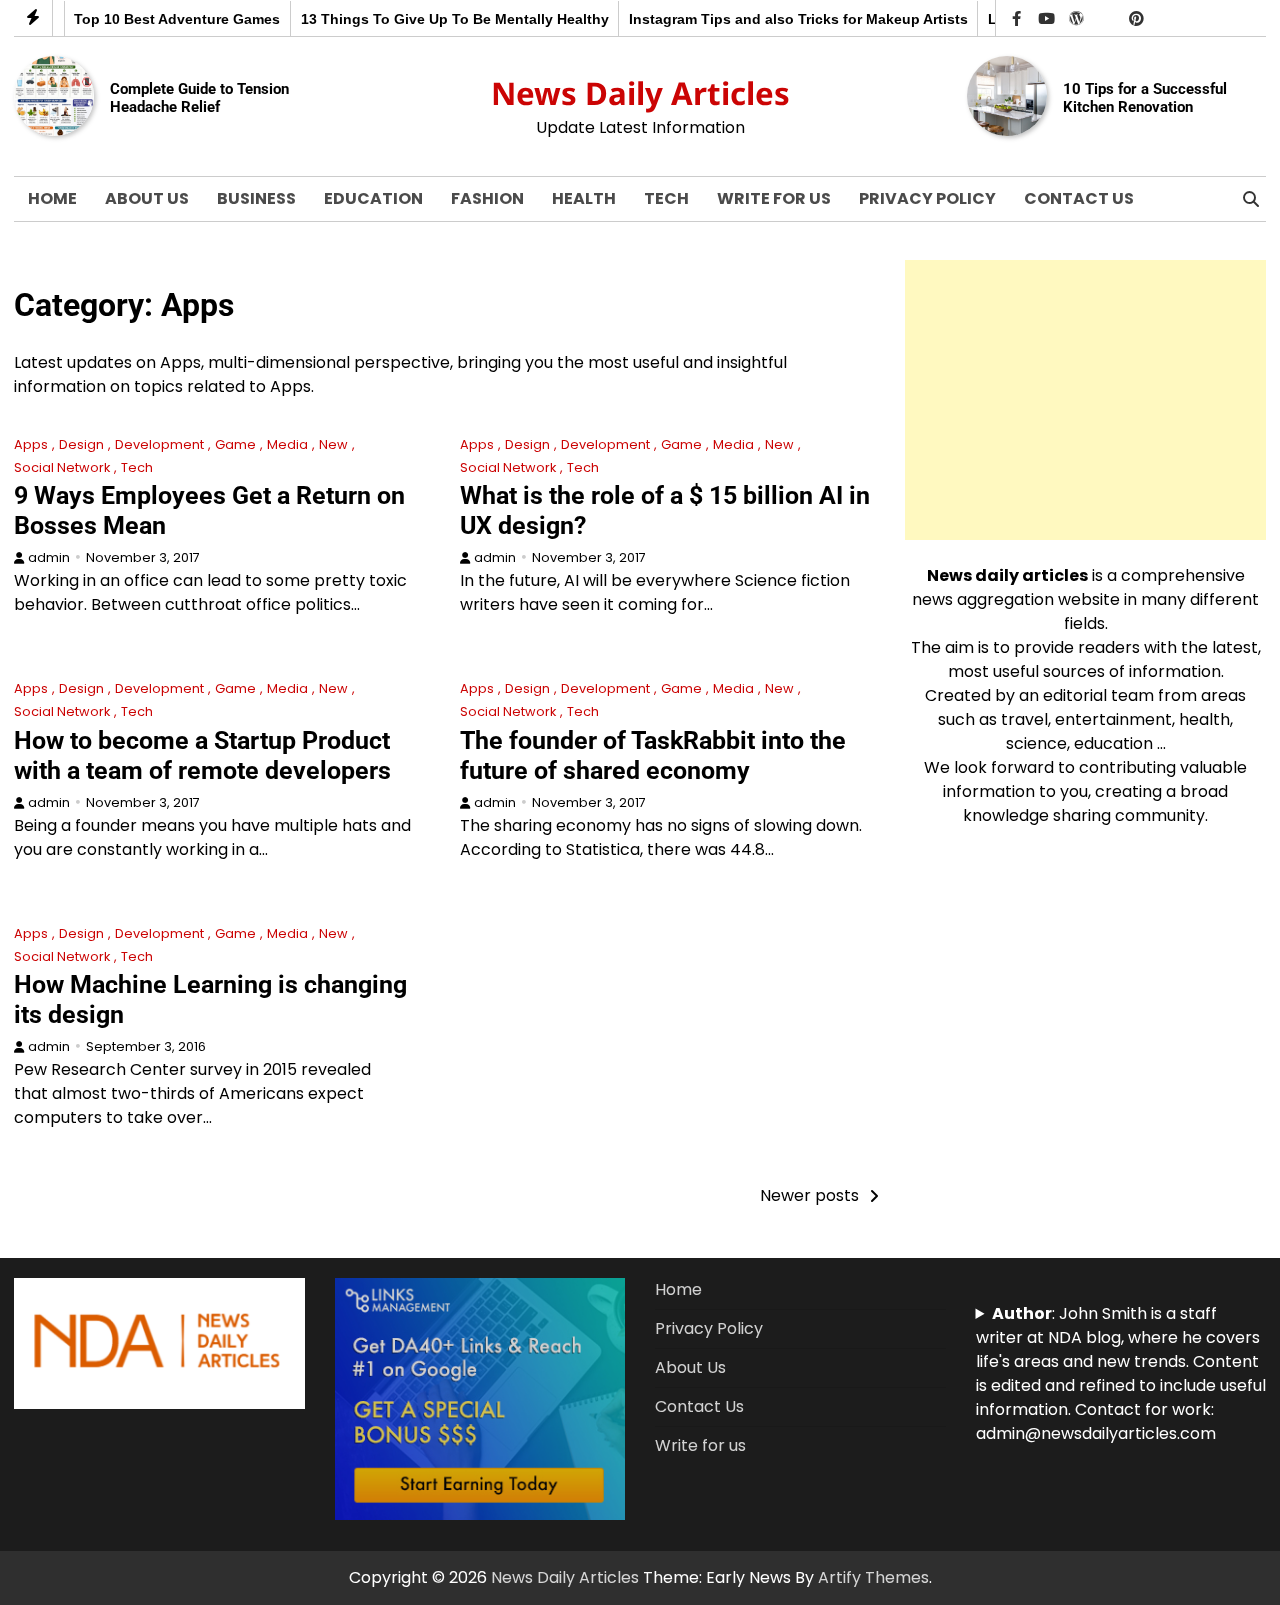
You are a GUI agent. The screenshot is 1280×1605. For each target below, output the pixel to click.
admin (49, 557)
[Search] (1251, 199)
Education (373, 198)
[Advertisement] (1085, 400)
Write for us (774, 198)
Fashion (487, 198)
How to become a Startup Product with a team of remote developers (202, 755)
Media (287, 444)
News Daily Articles (640, 93)
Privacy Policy (927, 198)
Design (81, 444)
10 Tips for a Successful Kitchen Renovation (1145, 98)
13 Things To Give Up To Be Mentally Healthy (429, 19)
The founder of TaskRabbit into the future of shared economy (653, 755)
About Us (147, 198)
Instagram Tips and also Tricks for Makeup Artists (772, 19)
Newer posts (809, 1195)
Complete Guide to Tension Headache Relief (199, 98)
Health (584, 198)
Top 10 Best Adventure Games (152, 19)
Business (256, 198)
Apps (31, 444)
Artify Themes (873, 1577)
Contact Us (1079, 198)
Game (235, 444)
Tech (666, 198)
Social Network (62, 467)
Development (159, 444)
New (333, 444)
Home (52, 198)
